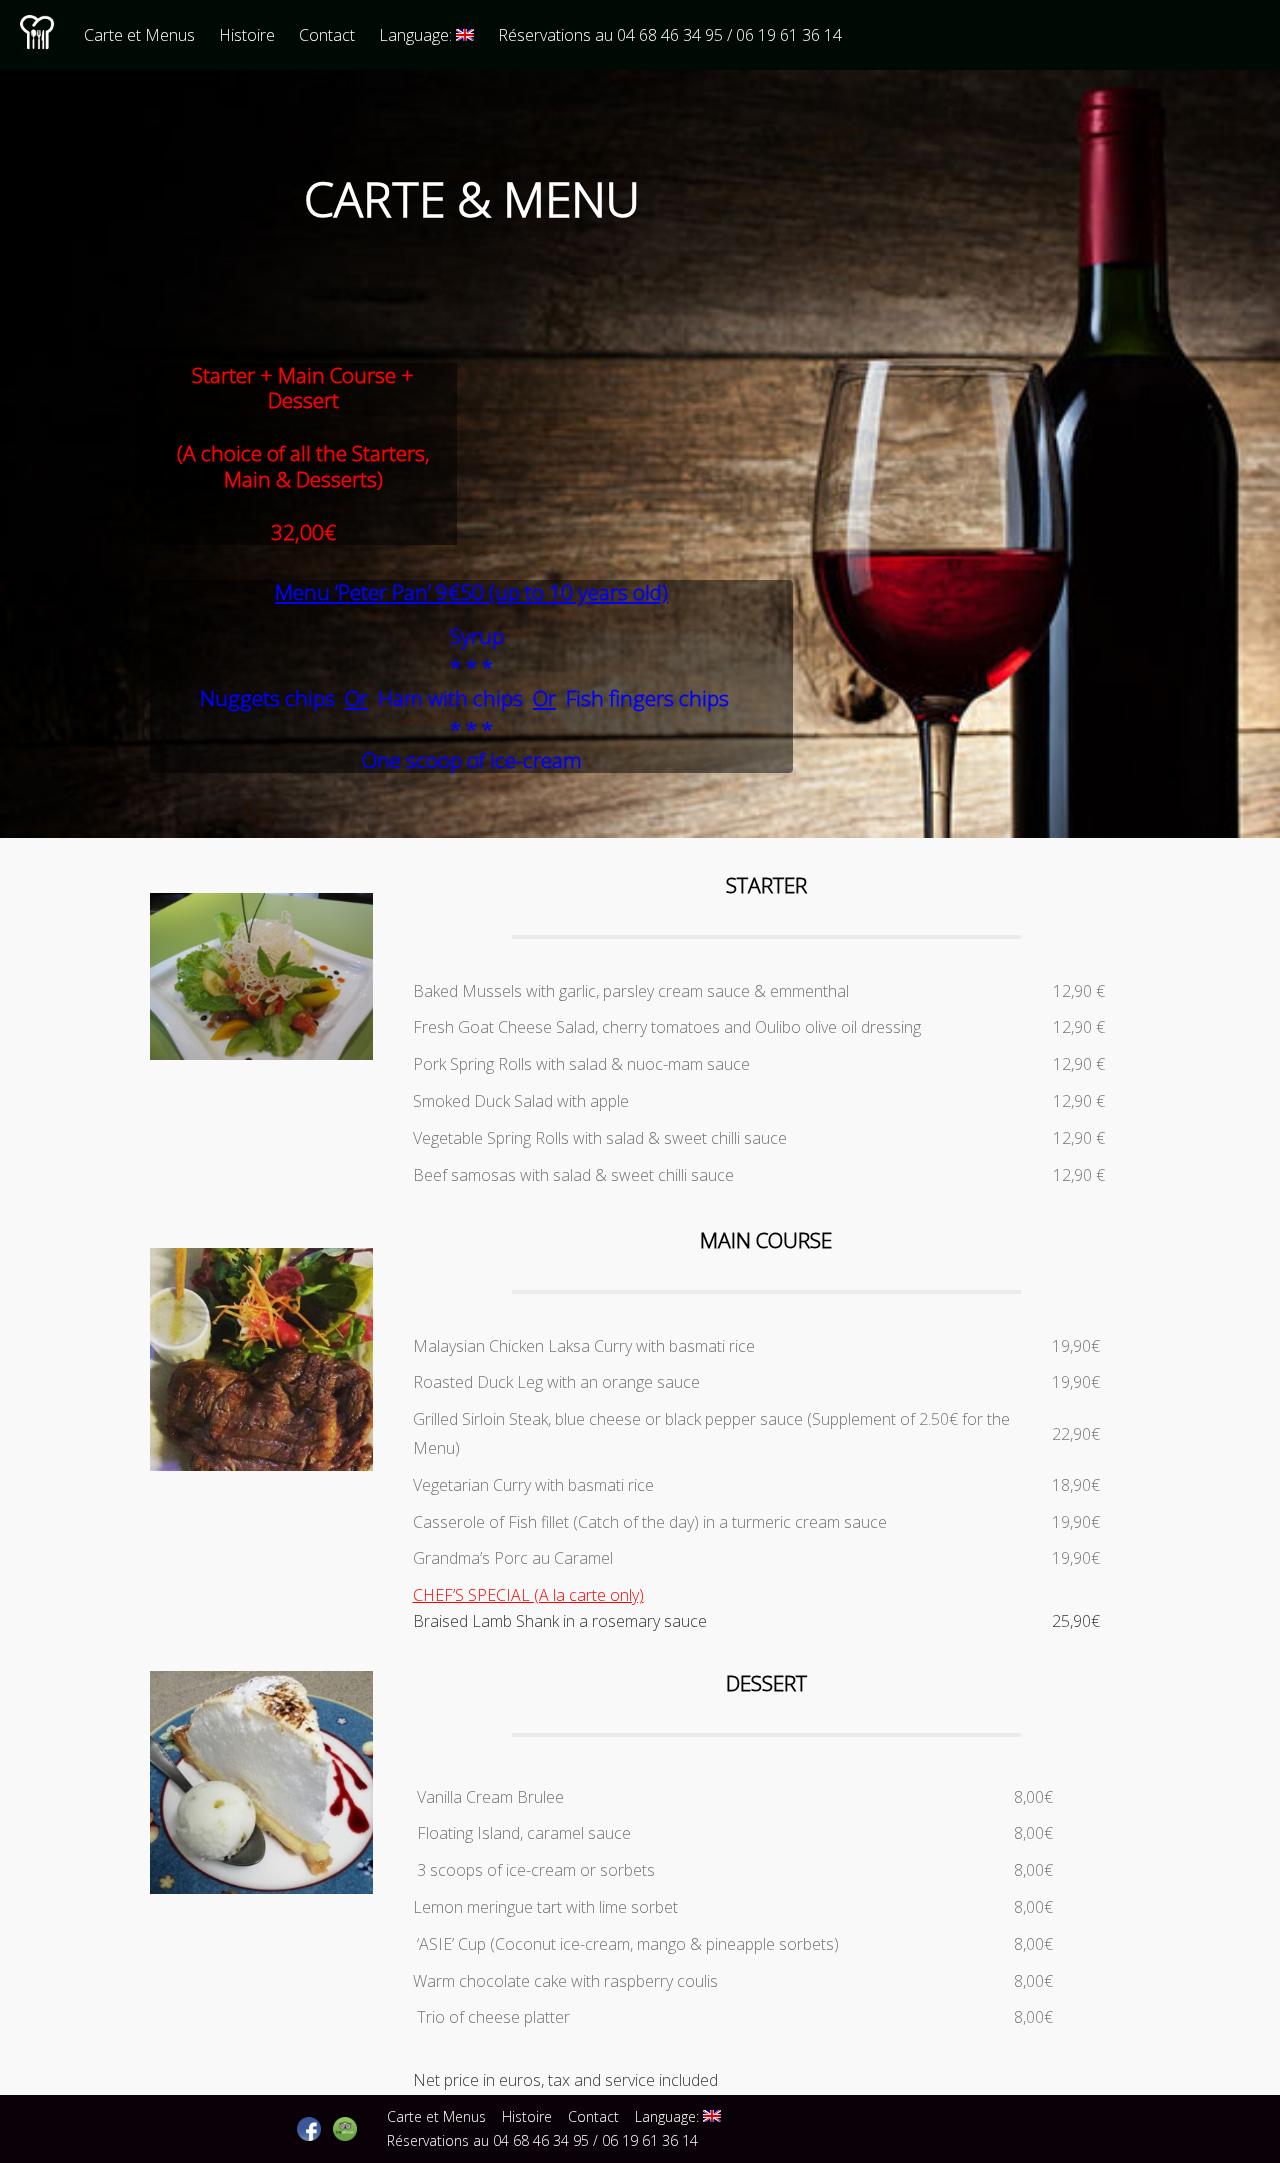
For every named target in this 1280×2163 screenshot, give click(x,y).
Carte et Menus (139, 35)
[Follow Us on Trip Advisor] (345, 2129)
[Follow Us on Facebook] (309, 2129)
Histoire (247, 35)
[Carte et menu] (261, 1054)
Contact (327, 35)
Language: (417, 35)
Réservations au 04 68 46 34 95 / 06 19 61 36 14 (670, 35)
